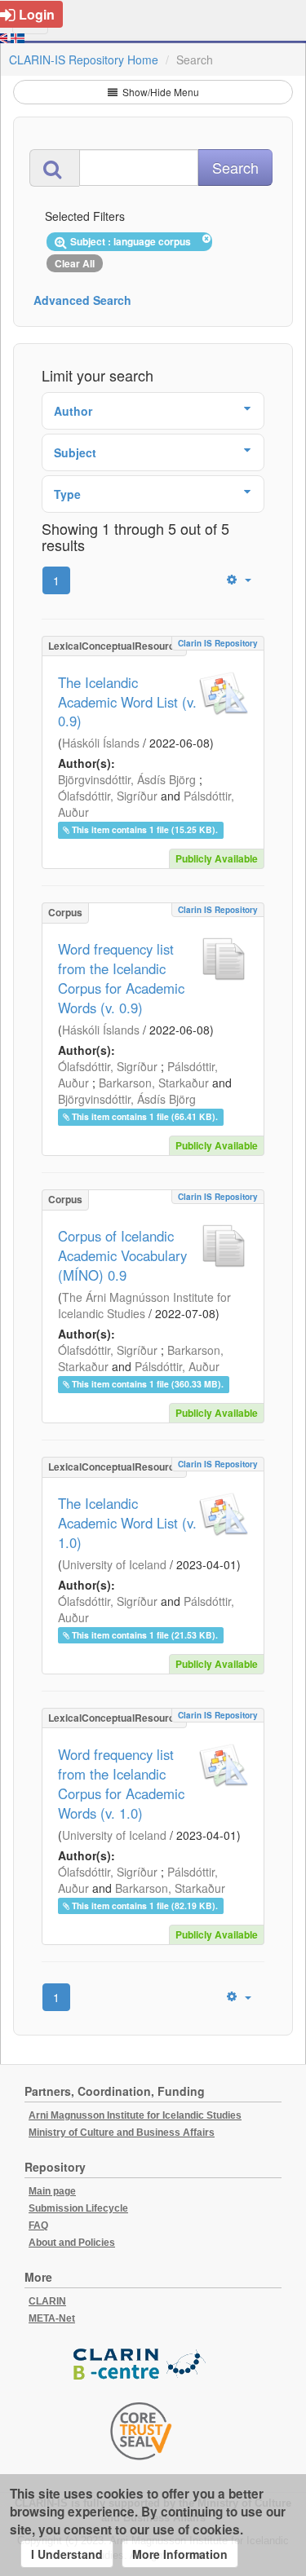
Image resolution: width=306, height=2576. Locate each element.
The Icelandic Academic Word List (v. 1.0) (127, 1523)
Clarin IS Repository (218, 643)
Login (37, 14)
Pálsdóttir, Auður (177, 1366)
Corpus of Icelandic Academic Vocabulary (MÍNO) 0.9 (122, 1255)
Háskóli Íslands (101, 743)
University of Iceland (114, 1564)
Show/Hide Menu (160, 92)
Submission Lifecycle (78, 2208)
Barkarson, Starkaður (154, 1083)
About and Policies (72, 2243)
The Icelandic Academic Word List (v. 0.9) (127, 702)
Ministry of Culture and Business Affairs (122, 2133)
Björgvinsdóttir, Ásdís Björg (127, 779)
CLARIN (47, 2301)
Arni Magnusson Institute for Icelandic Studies (135, 2115)
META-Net (52, 2318)
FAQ (38, 2225)
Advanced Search (82, 300)
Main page (52, 2191)
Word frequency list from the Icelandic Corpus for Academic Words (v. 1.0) (121, 1784)
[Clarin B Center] (141, 2364)
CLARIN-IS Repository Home (84, 60)
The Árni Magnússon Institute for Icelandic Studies (144, 1305)
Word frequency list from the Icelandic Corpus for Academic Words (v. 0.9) (121, 978)
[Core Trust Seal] (141, 2431)
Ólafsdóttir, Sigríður (108, 796)
